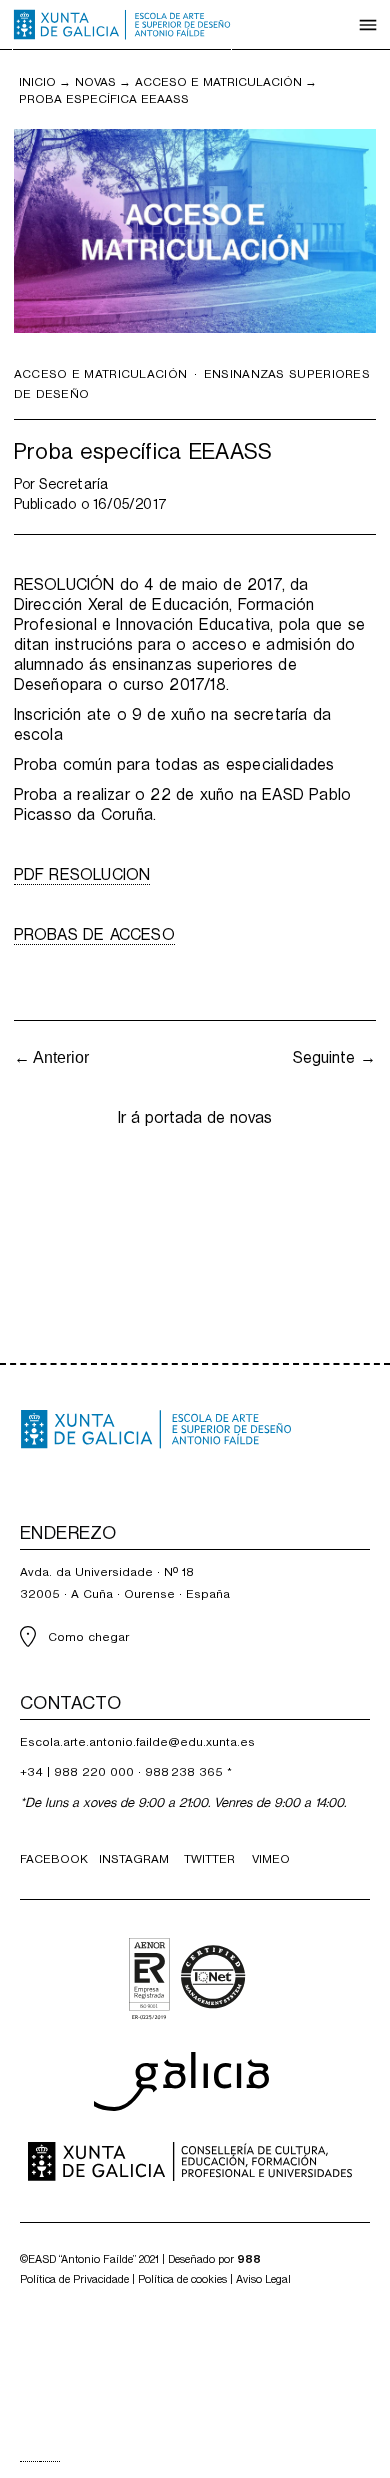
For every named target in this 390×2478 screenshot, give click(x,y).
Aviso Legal (263, 2279)
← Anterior (51, 1057)
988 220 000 (94, 1772)
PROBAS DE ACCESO (94, 934)
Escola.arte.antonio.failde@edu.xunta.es (137, 1742)
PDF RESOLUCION (82, 874)
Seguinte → (334, 1057)
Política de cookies (182, 2279)
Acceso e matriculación (218, 82)
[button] (368, 25)
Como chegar (88, 1637)
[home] (122, 25)
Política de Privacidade (74, 2279)
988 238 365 (184, 1772)
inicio (37, 82)
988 (249, 2259)
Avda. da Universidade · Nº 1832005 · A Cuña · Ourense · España (125, 1583)
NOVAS (95, 82)
